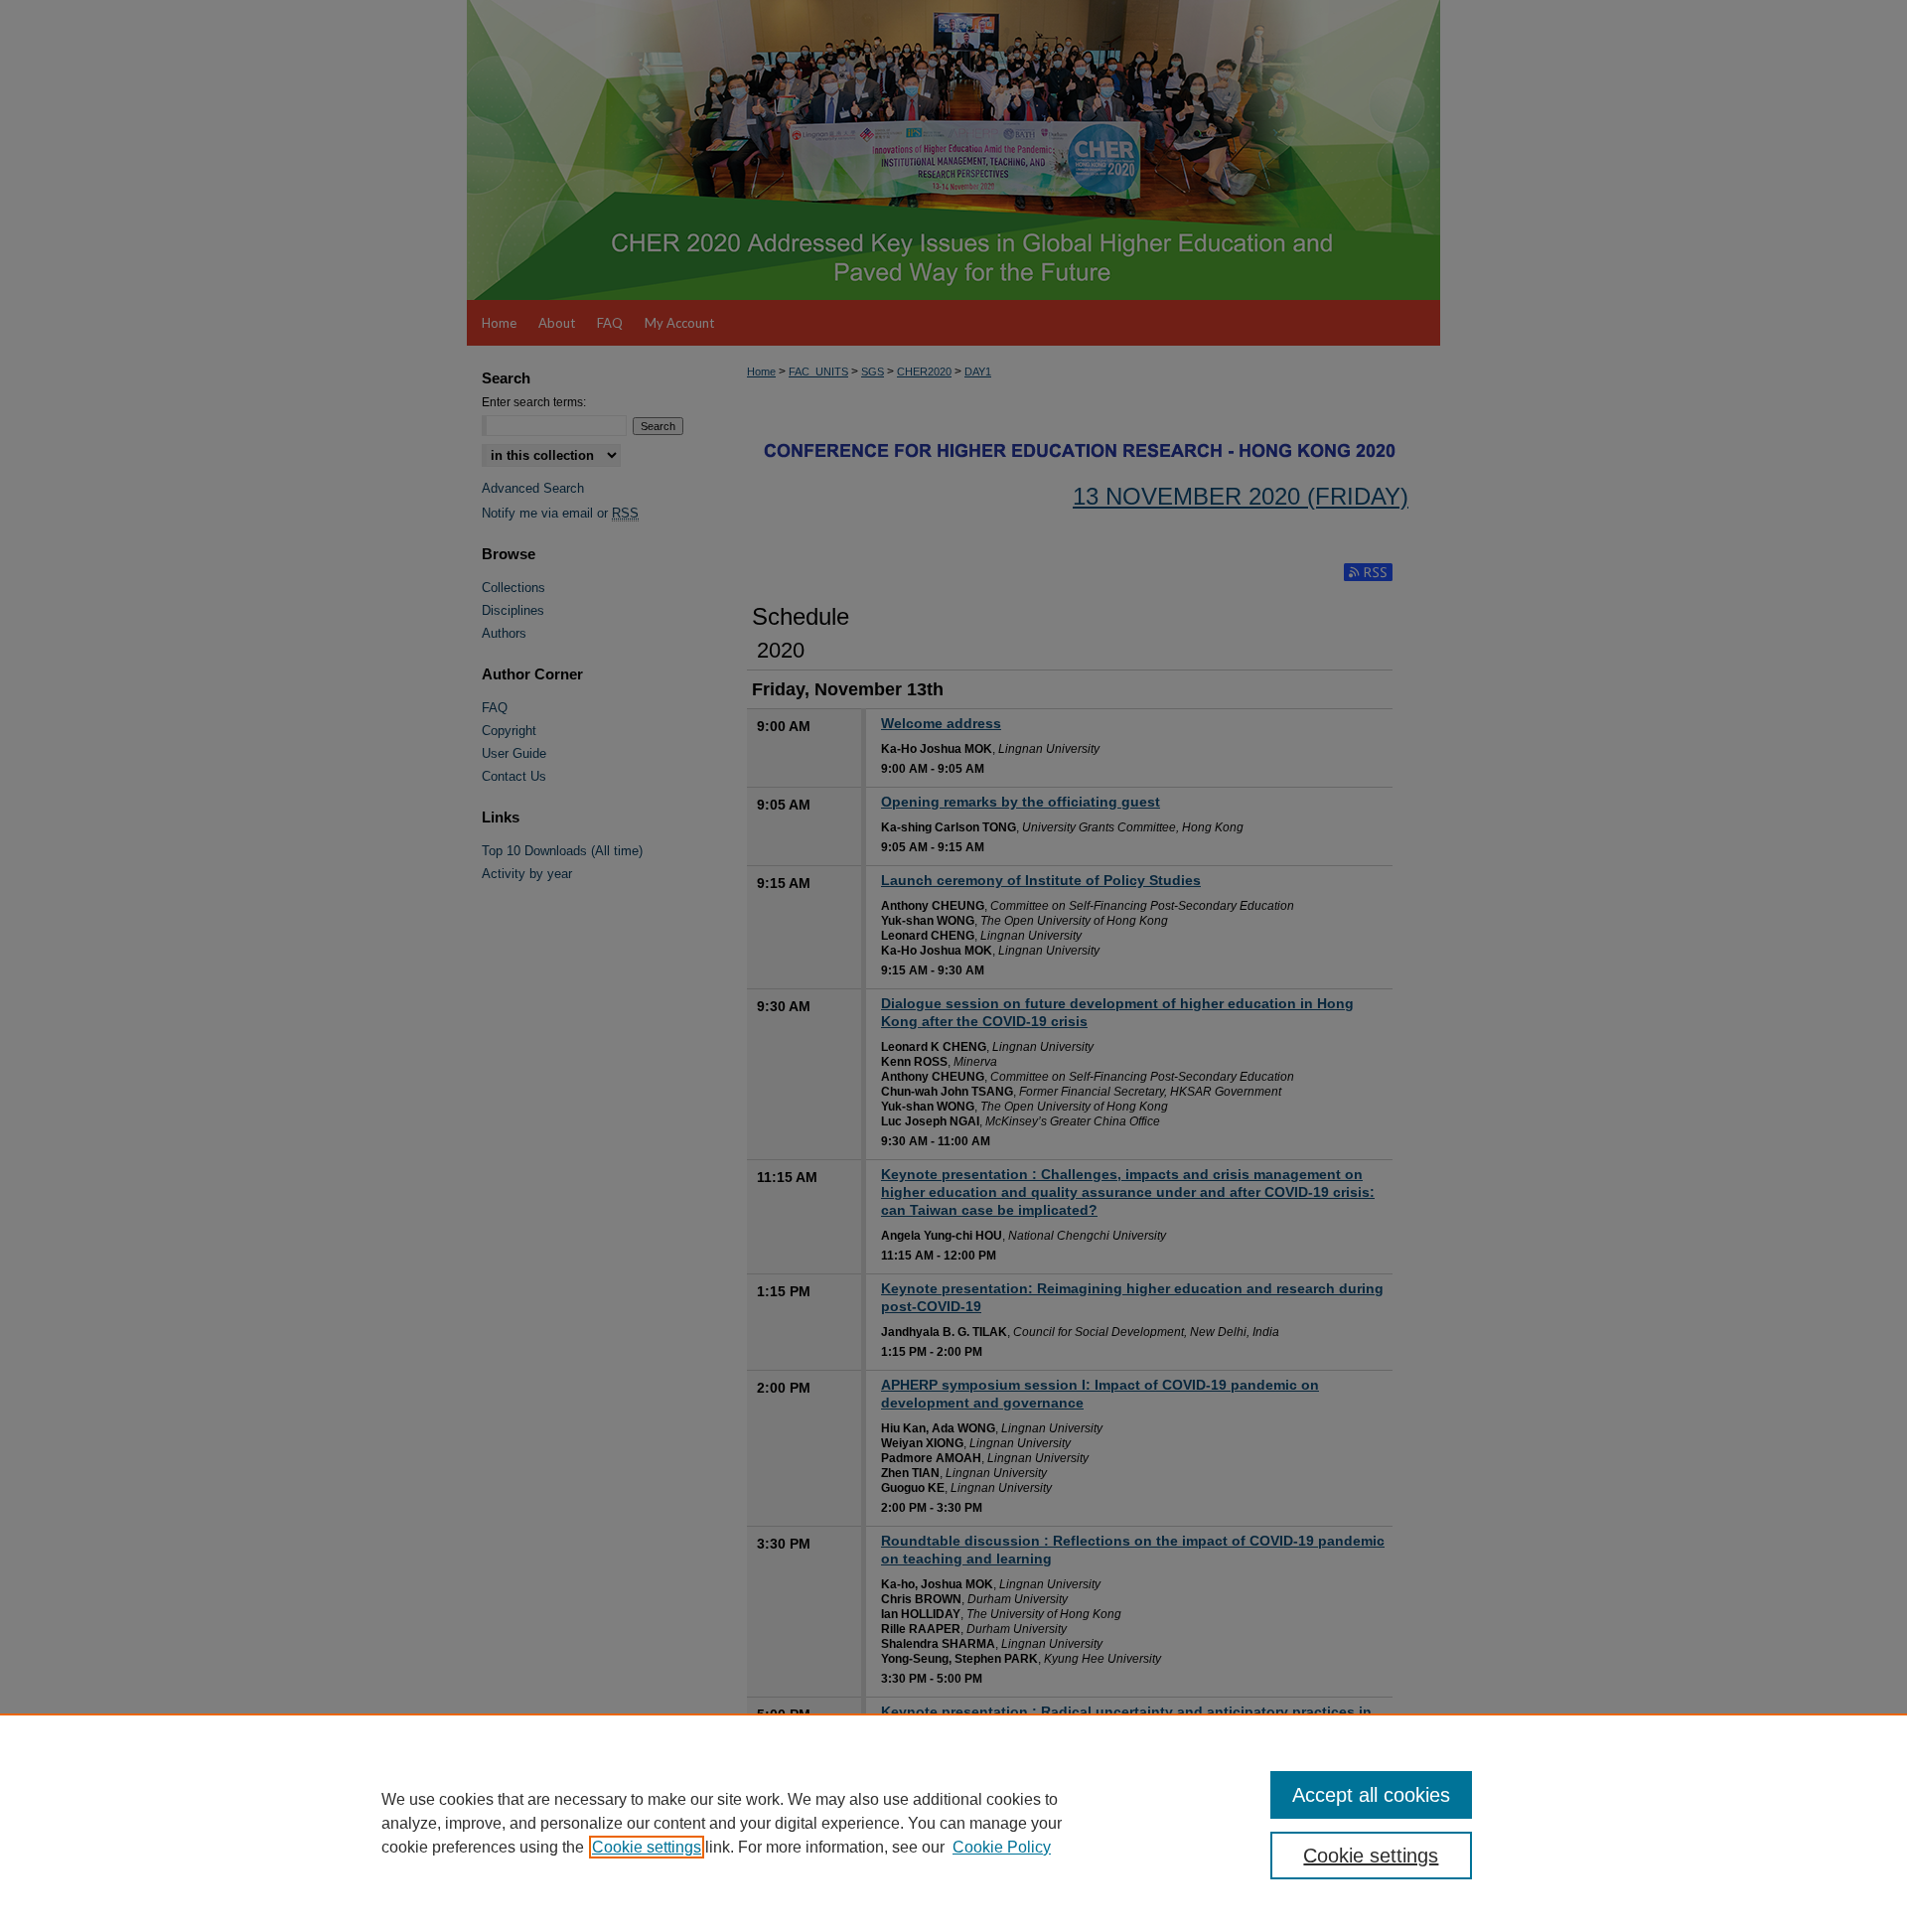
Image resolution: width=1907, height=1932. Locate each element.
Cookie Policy (1002, 1847)
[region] (953, 1823)
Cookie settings (647, 1847)
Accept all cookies (1371, 1795)
